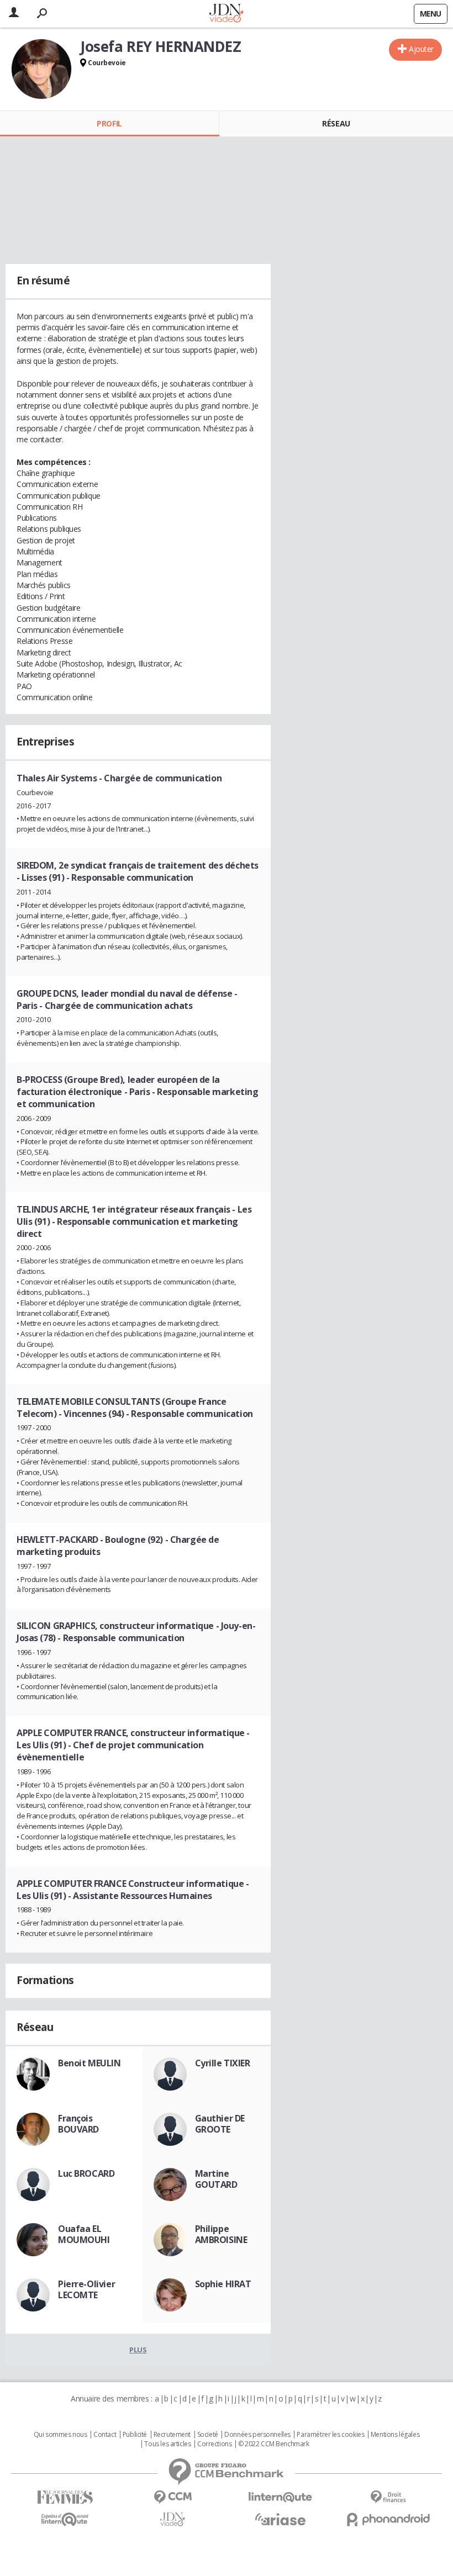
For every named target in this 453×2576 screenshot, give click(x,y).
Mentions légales (395, 2435)
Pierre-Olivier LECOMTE (86, 2289)
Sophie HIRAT (223, 2284)
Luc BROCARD (86, 2173)
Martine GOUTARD (216, 2179)
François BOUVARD (78, 2124)
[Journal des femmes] (65, 2497)
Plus (138, 2350)
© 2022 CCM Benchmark (274, 2444)
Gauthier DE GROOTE (220, 2124)
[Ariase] (280, 2519)
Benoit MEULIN (89, 2063)
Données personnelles (257, 2435)
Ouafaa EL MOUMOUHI (84, 2234)
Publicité (135, 2435)
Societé (208, 2435)
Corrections (214, 2444)
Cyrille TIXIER (223, 2063)
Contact (105, 2435)
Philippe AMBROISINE (221, 2234)
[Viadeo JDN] (173, 2519)
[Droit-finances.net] (388, 2497)
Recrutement (172, 2435)
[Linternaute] (280, 2497)
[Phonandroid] (388, 2519)
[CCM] (173, 2497)
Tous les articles (167, 2444)
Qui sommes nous (60, 2435)
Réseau (336, 123)
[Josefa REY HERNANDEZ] (41, 69)
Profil (109, 123)
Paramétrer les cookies (330, 2435)
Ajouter (421, 49)
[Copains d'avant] (65, 2519)
